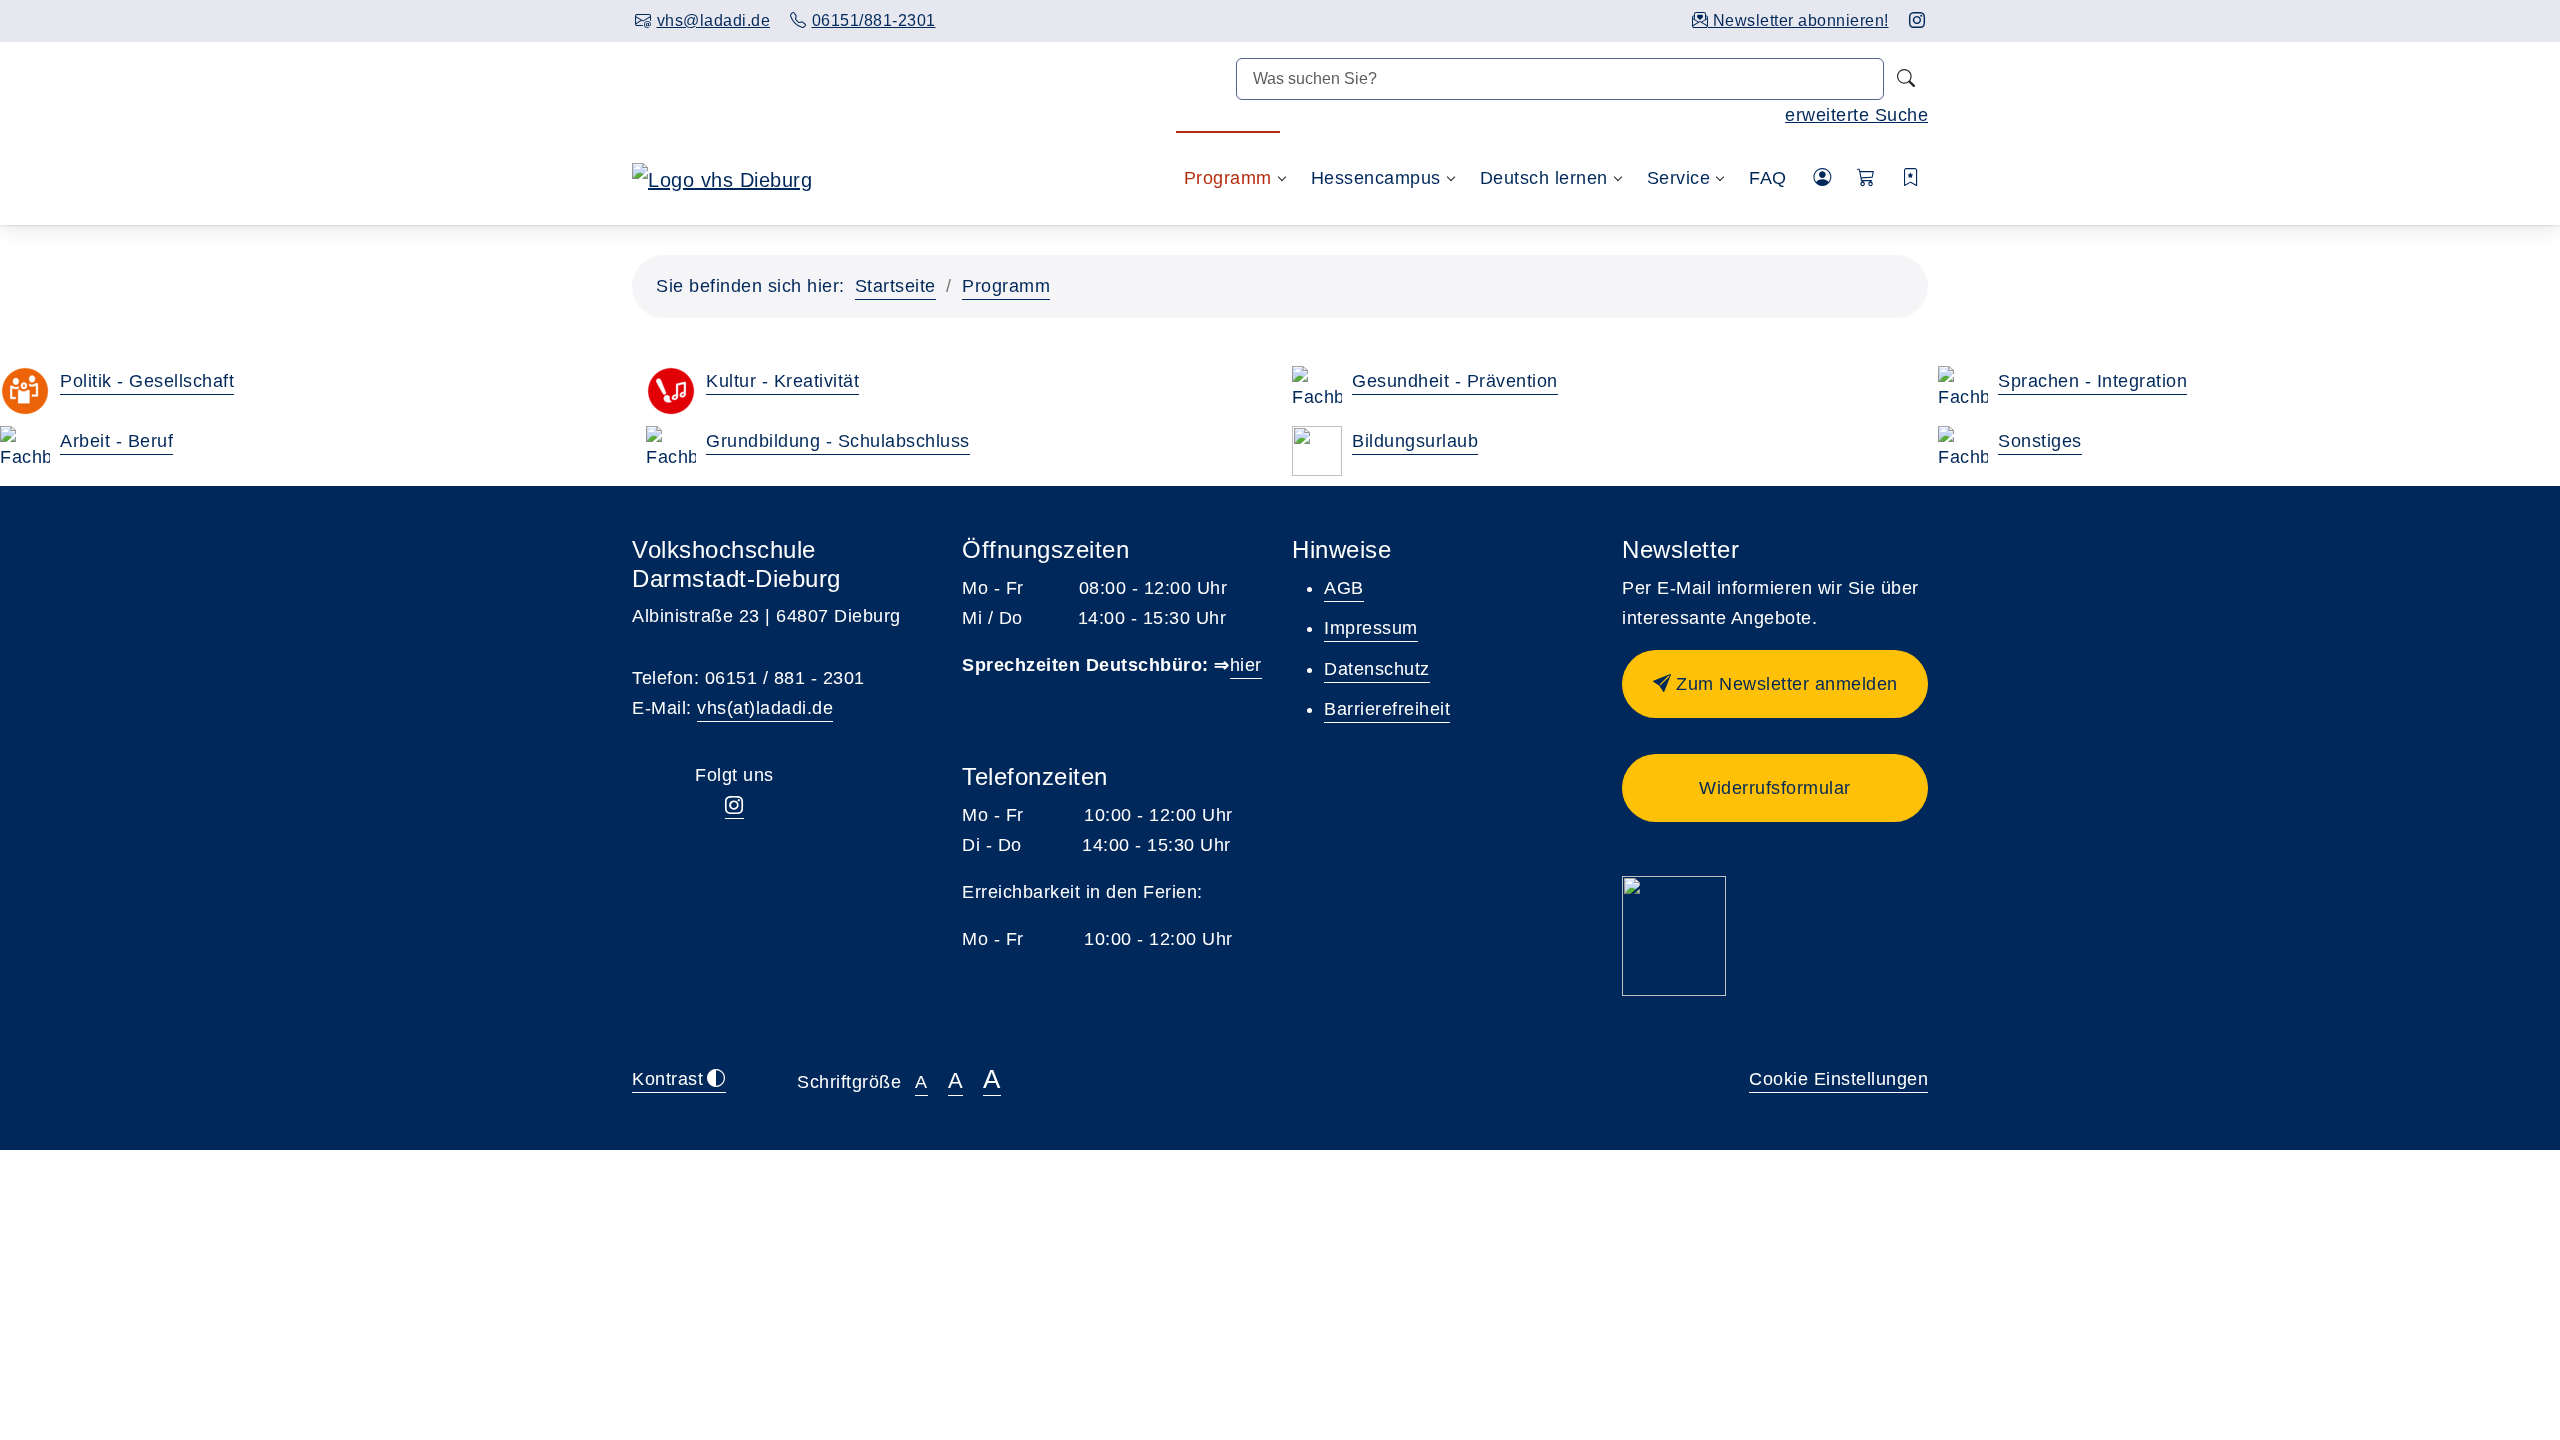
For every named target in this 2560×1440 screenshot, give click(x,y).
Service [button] (1679, 178)
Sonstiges (2040, 441)
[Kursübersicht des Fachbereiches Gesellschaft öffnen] (25, 391)
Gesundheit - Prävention (1455, 381)
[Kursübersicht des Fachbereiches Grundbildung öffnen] (671, 451)
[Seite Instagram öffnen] (1917, 20)
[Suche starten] (1906, 79)
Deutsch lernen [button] (1544, 178)
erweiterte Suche (1856, 115)
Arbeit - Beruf (116, 441)
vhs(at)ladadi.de (765, 708)
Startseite (895, 286)
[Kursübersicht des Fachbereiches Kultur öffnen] (671, 391)
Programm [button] (1228, 178)
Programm (1006, 286)
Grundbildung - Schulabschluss (838, 441)
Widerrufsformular (1775, 788)
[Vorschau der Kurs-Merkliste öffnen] (1911, 178)
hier (1246, 665)
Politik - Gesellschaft (147, 381)
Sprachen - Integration (2092, 381)
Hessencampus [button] (1376, 178)
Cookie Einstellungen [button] (1838, 1079)
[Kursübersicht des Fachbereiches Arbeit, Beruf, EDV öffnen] (25, 451)
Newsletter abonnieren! (1798, 20)
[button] (1866, 178)
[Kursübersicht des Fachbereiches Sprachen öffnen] (1963, 391)
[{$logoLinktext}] (722, 178)
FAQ (1768, 178)
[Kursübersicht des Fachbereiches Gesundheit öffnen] (1317, 391)
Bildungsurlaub (1415, 441)
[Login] (1822, 178)
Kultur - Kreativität (782, 381)
